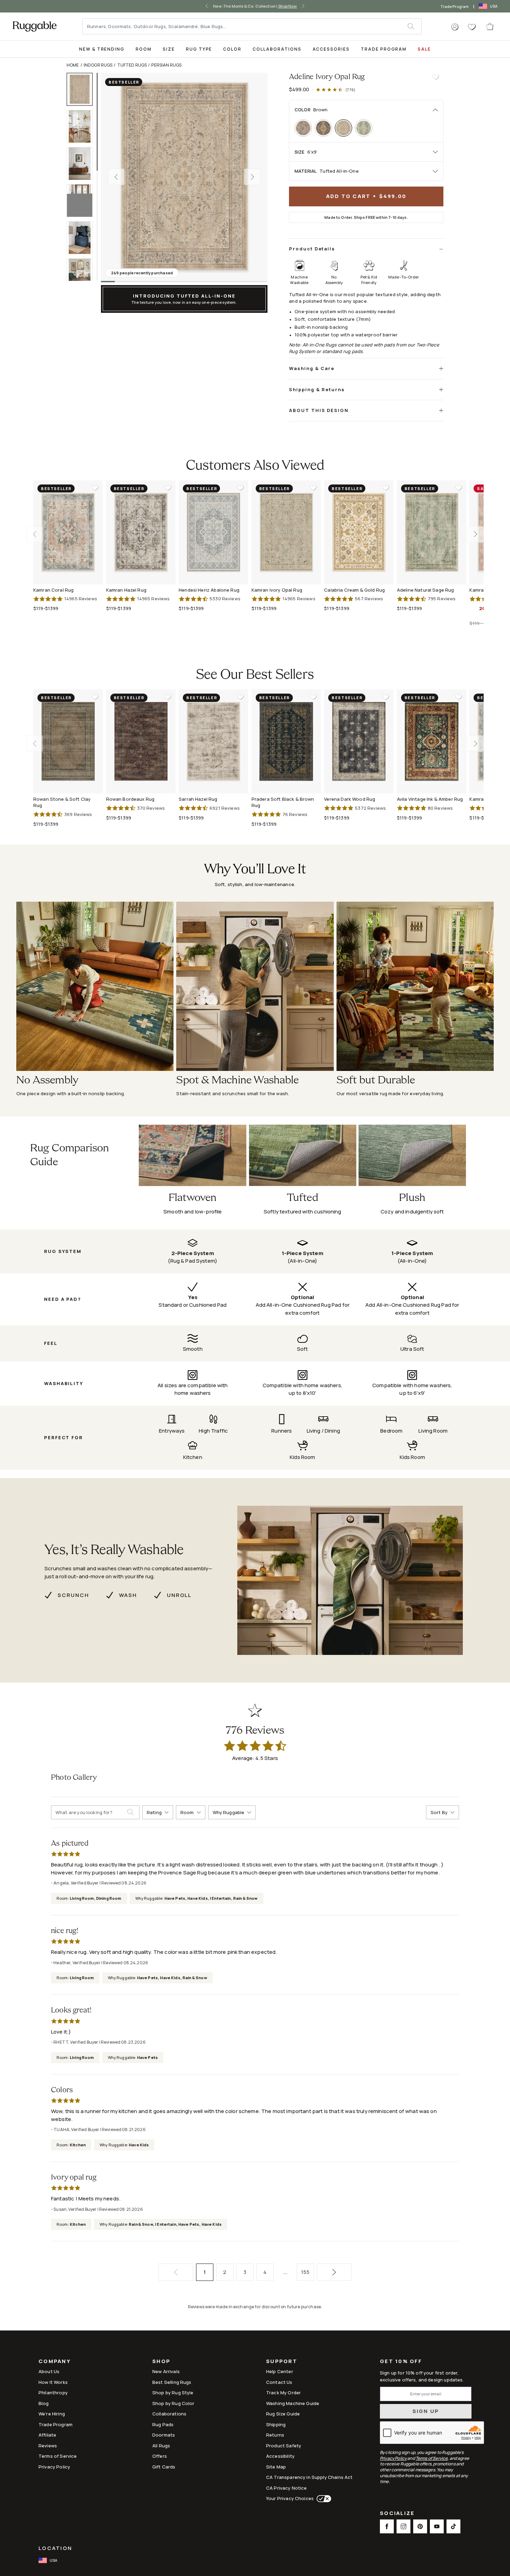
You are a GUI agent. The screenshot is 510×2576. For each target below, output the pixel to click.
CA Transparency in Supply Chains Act (309, 2477)
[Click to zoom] (184, 177)
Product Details (312, 249)
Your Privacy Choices (290, 2498)
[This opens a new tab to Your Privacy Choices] (322, 2499)
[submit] (414, 26)
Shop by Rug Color (173, 2403)
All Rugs (161, 2446)
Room (144, 49)
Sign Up (426, 2411)
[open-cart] (490, 26)
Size (169, 49)
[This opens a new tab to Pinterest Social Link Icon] (420, 2526)
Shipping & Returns (317, 389)
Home (73, 65)
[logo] (35, 26)
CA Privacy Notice (287, 2488)
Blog (44, 2403)
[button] (455, 27)
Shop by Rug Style (173, 2393)
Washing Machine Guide (293, 2403)
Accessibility (280, 2456)
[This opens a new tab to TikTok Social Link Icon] (453, 2526)
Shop (161, 2362)
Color (232, 49)
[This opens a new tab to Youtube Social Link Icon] (437, 2526)
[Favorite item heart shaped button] (436, 77)
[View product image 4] (83, 201)
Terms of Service (58, 2456)
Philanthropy (53, 2393)
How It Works (53, 2382)
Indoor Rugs (98, 65)
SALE (424, 49)
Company (55, 2362)
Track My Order (283, 2393)
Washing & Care (312, 368)
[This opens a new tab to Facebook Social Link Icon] (387, 2526)
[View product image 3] (83, 164)
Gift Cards (164, 2467)
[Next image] (252, 177)
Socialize (397, 2514)
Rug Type (199, 49)
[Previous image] (116, 177)
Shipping (276, 2424)
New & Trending (102, 49)
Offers (160, 2456)
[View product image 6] (83, 275)
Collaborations (277, 49)
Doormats (164, 2435)
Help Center (280, 2371)
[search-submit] (133, 1812)
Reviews (48, 2446)
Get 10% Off (401, 2362)
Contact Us (279, 2382)
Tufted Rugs (132, 65)
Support (282, 2362)
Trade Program (455, 6)
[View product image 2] (83, 126)
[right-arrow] (304, 6)
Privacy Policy (54, 2467)
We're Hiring (52, 2414)
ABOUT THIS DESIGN (319, 410)
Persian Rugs (166, 65)
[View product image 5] (83, 238)
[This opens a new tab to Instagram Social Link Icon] (403, 2526)
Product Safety (284, 2446)
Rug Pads (163, 2424)
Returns (275, 2435)
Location (55, 2548)
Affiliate (47, 2435)
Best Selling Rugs (172, 2382)
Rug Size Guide (283, 2414)
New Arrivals (166, 2371)
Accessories (331, 49)
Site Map (276, 2467)
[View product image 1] (83, 89)
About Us (49, 2371)
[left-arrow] (206, 6)
